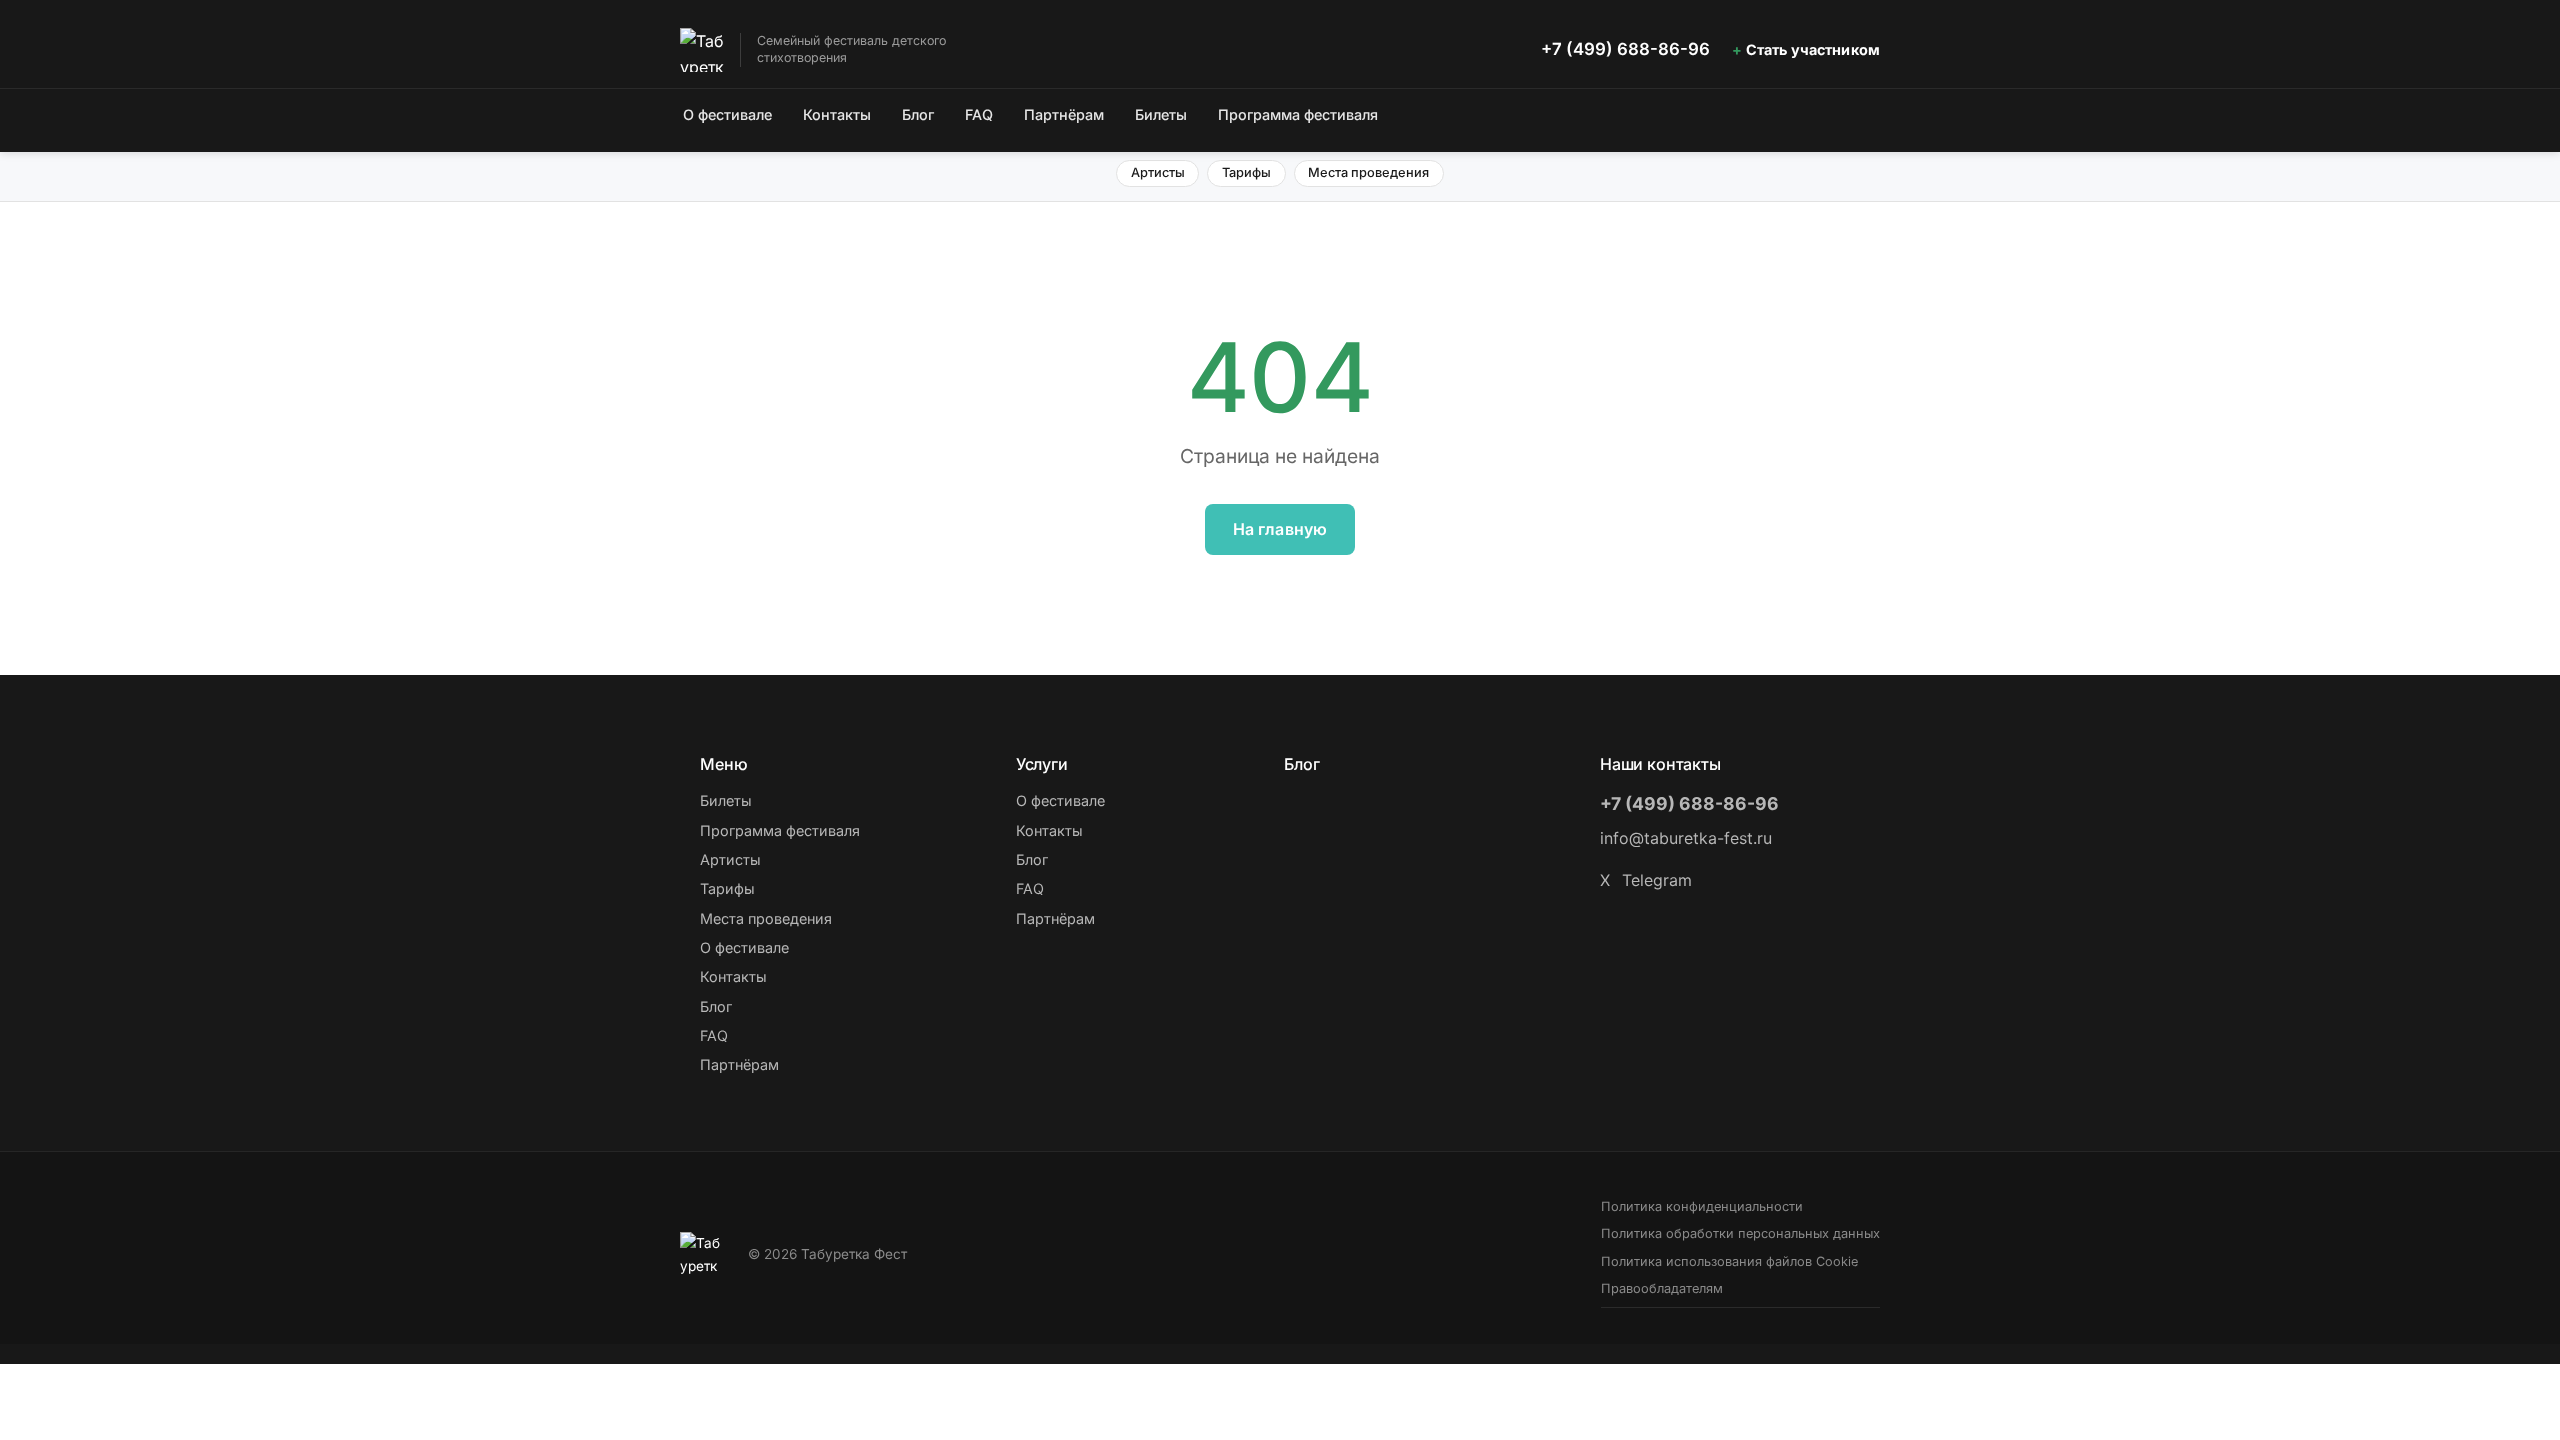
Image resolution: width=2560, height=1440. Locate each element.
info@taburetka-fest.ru (1686, 838)
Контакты (837, 114)
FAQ (979, 114)
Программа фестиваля (1298, 114)
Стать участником (1813, 49)
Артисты (1158, 172)
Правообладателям (1662, 1288)
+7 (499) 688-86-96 (1625, 49)
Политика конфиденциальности (1702, 1206)
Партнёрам (1064, 114)
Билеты (1161, 114)
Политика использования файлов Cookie (1729, 1261)
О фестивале (727, 114)
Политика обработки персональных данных (1740, 1233)
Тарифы (1246, 172)
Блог (918, 114)
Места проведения (1368, 172)
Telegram (1657, 880)
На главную (1280, 529)
